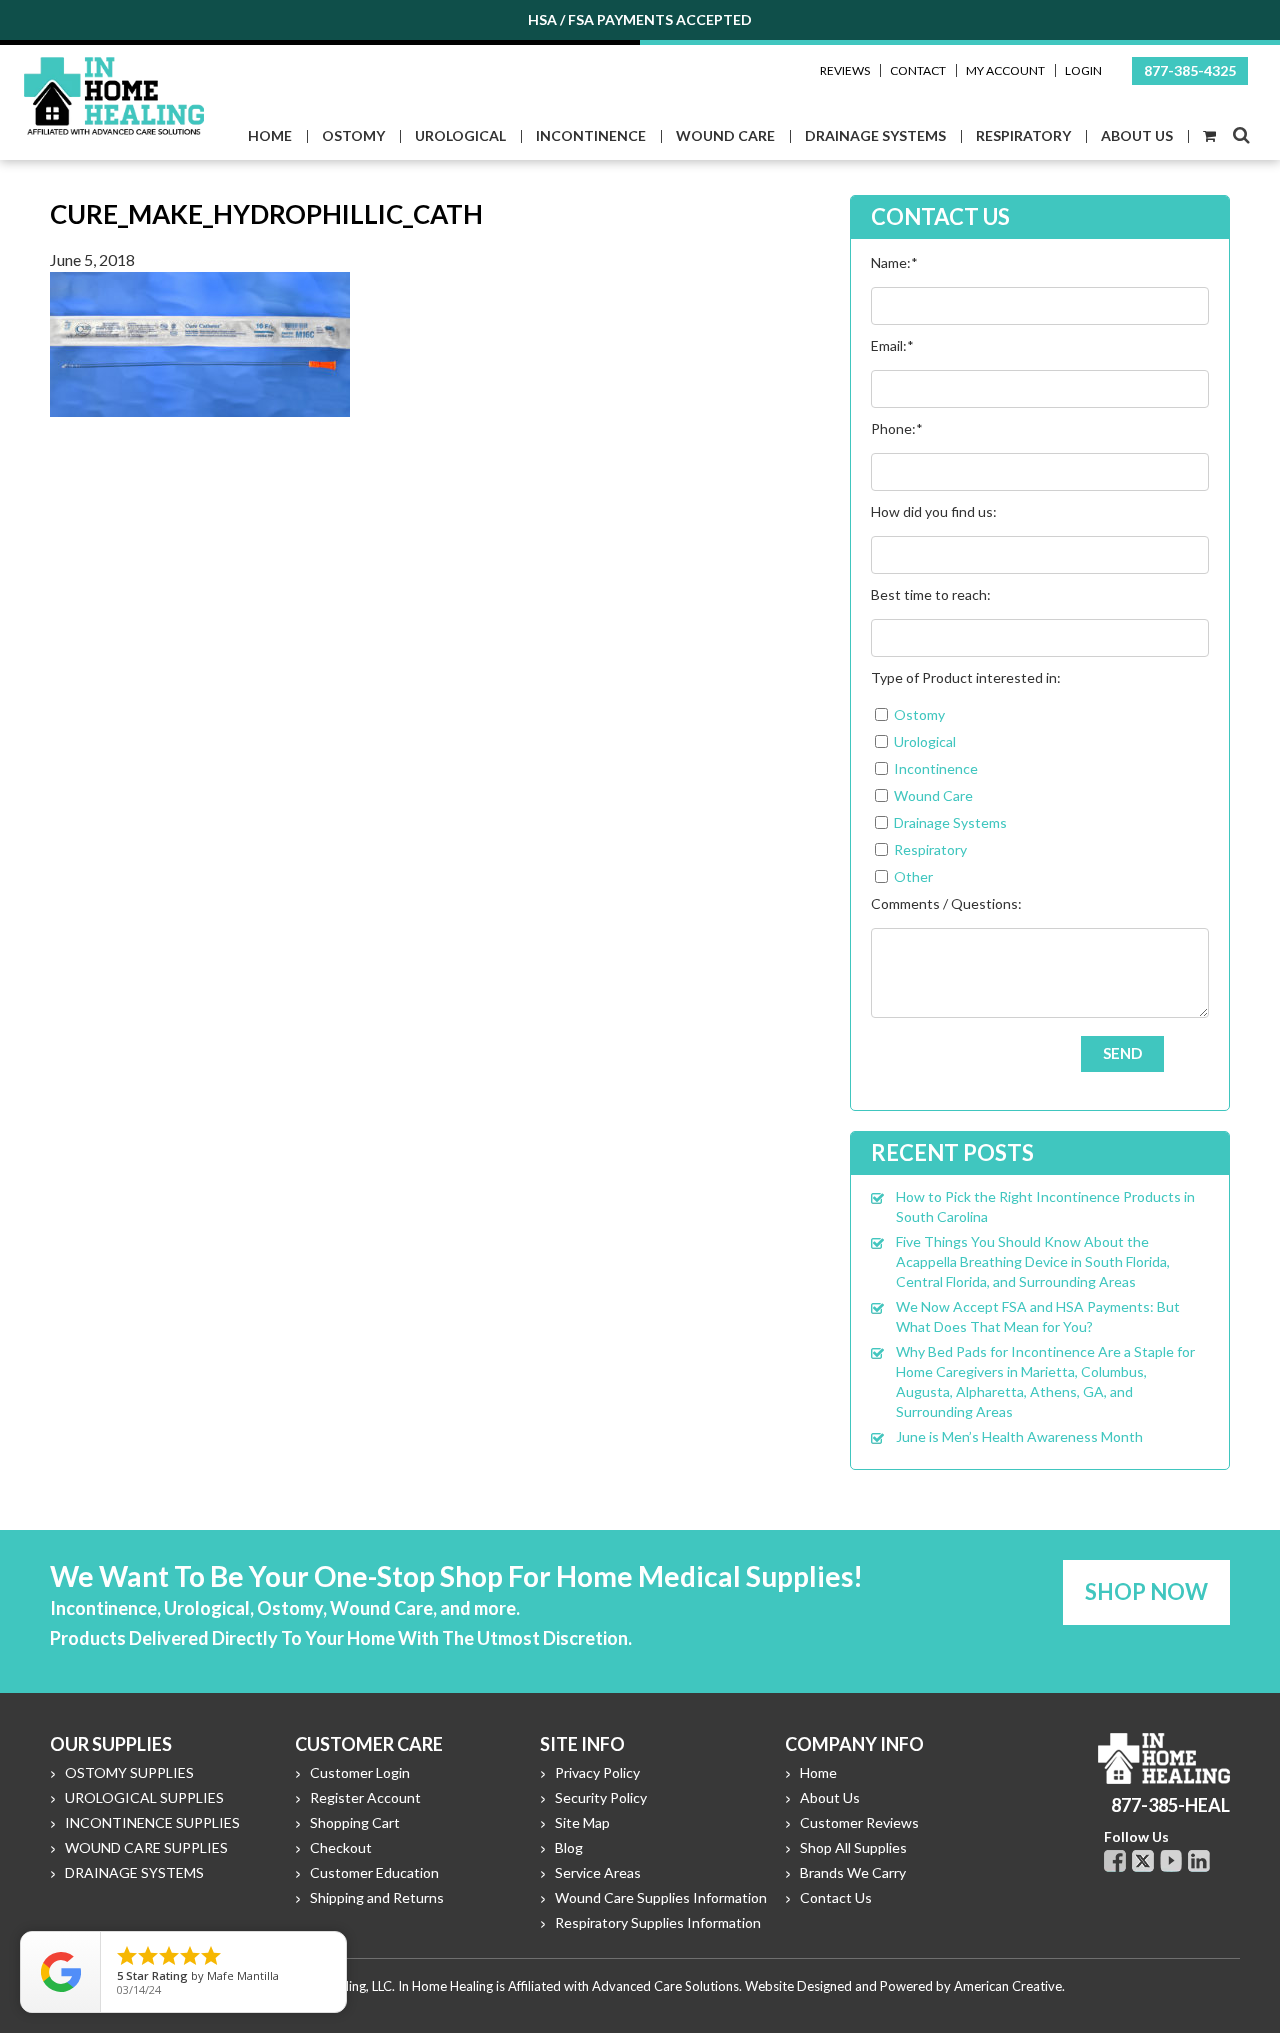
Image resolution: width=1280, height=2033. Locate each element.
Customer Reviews (859, 1822)
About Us (830, 1797)
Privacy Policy (597, 1772)
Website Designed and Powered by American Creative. (905, 1986)
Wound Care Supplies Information (661, 1897)
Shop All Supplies (853, 1847)
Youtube (1171, 1861)
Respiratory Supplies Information (658, 1922)
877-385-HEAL (1170, 1805)
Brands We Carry (853, 1872)
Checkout (341, 1847)
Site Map (582, 1822)
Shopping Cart (355, 1822)
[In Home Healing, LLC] (114, 68)
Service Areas (598, 1872)
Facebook (1115, 1861)
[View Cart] (1208, 136)
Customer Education (374, 1872)
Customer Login (360, 1772)
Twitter (1143, 1861)
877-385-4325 (1190, 70)
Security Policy (601, 1797)
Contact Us (836, 1897)
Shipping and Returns (377, 1897)
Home (818, 1772)
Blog (569, 1847)
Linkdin (1199, 1861)
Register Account (365, 1797)
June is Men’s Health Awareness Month (1019, 1436)
